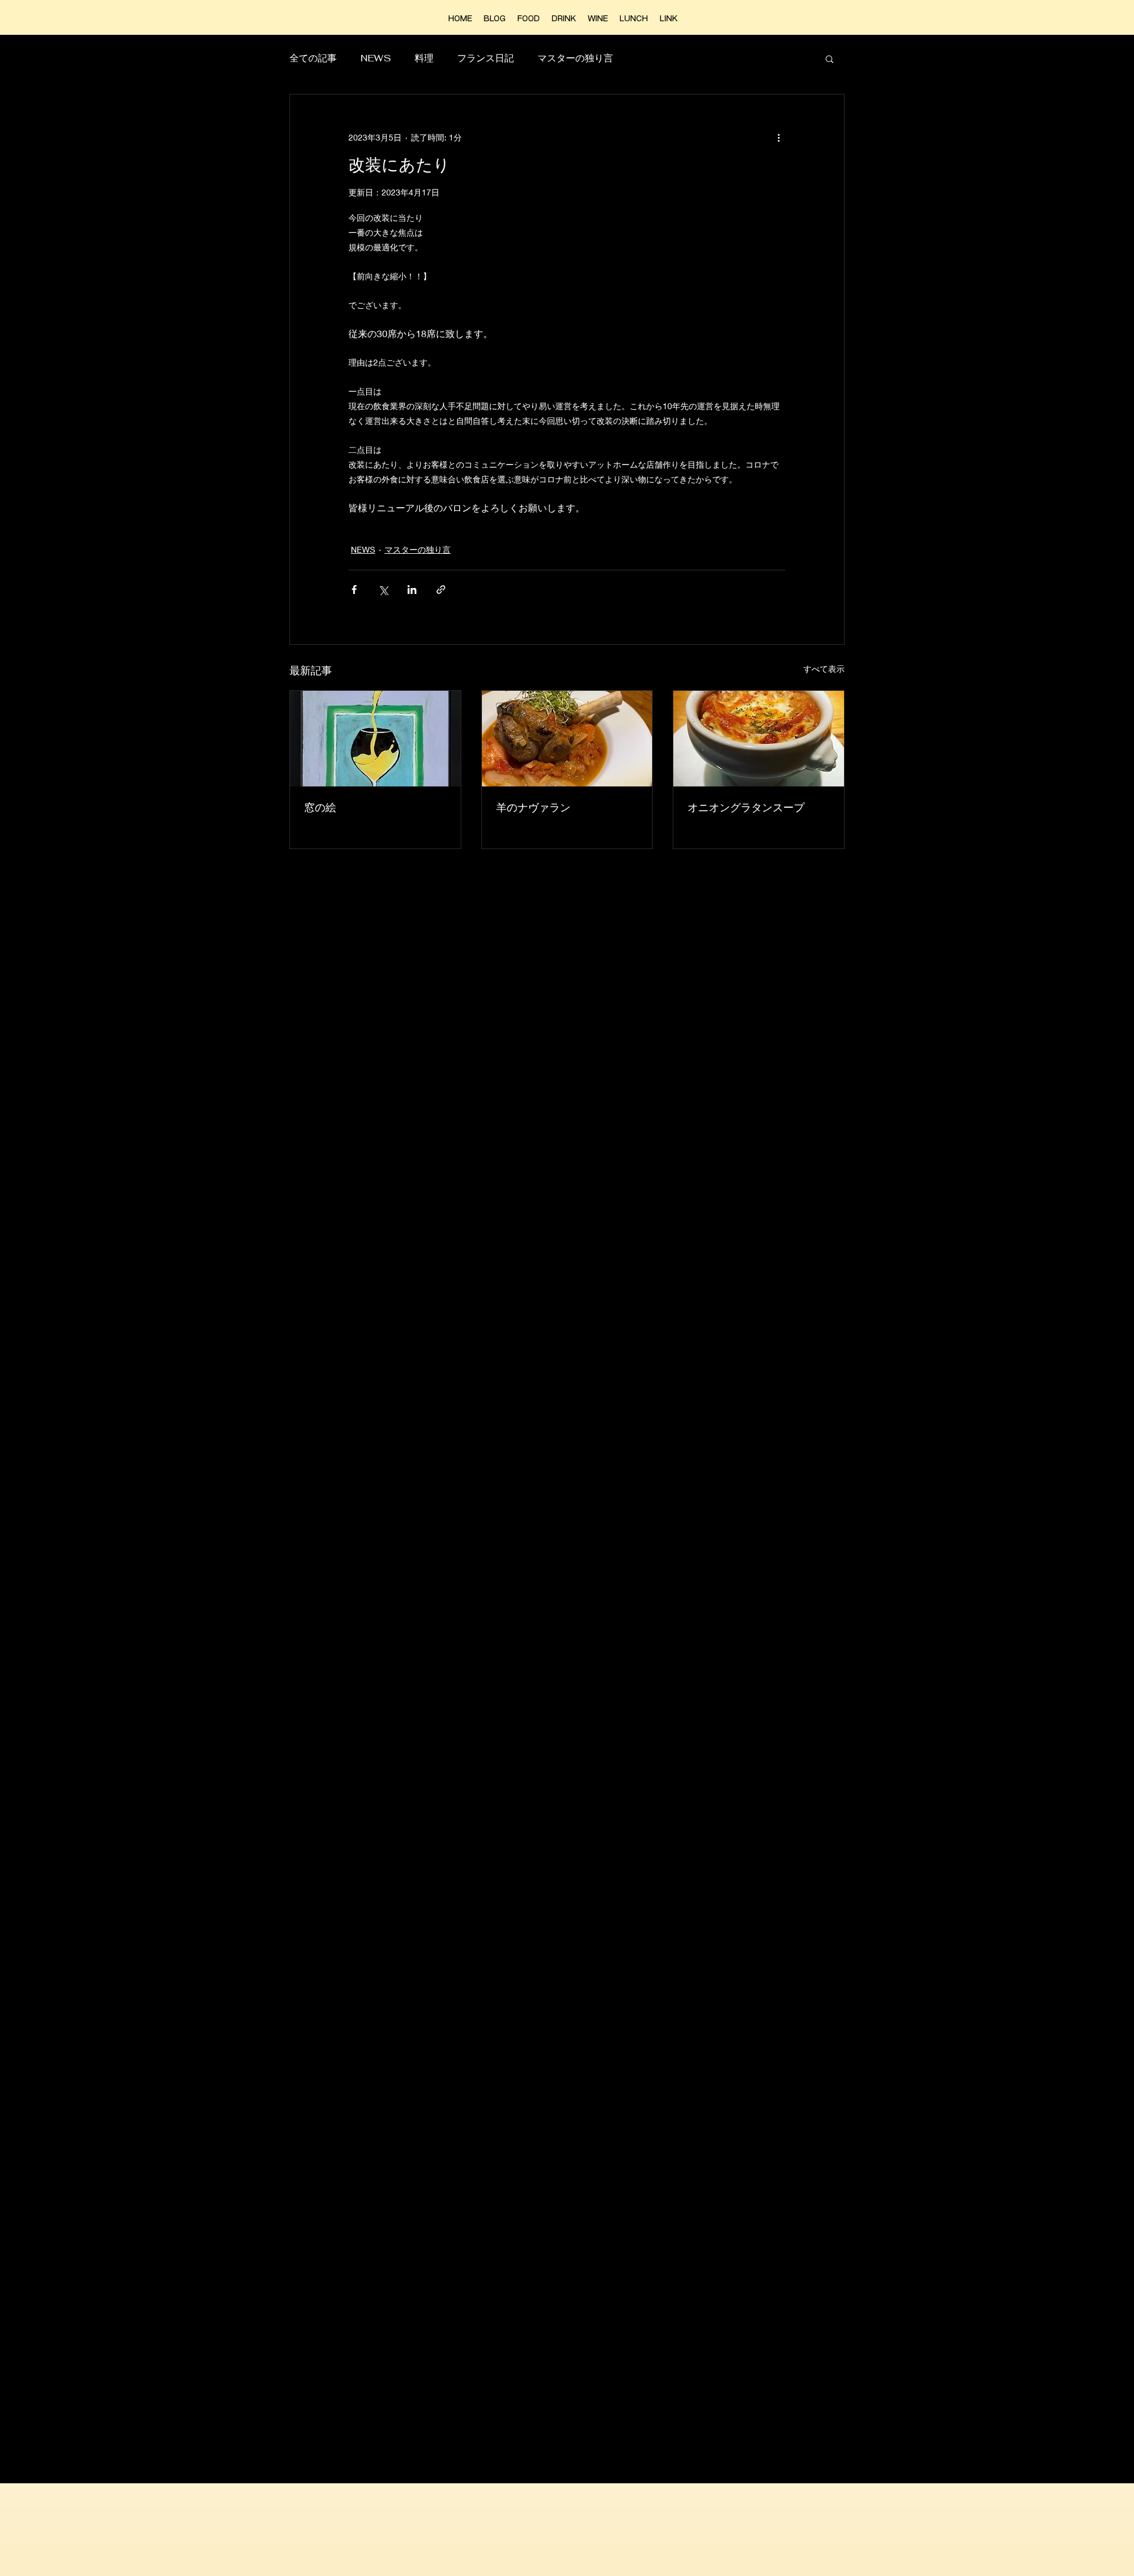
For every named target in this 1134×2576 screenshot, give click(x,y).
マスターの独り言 (575, 58)
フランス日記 (485, 58)
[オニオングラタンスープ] (759, 739)
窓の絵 (320, 807)
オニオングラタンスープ (746, 807)
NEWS (376, 58)
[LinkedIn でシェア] (412, 590)
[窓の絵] (375, 739)
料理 (424, 58)
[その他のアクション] (778, 137)
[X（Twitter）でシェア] (383, 590)
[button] (830, 58)
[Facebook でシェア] (354, 590)
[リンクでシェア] (441, 590)
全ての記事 (313, 58)
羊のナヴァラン (533, 807)
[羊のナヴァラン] (567, 739)
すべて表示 (824, 669)
